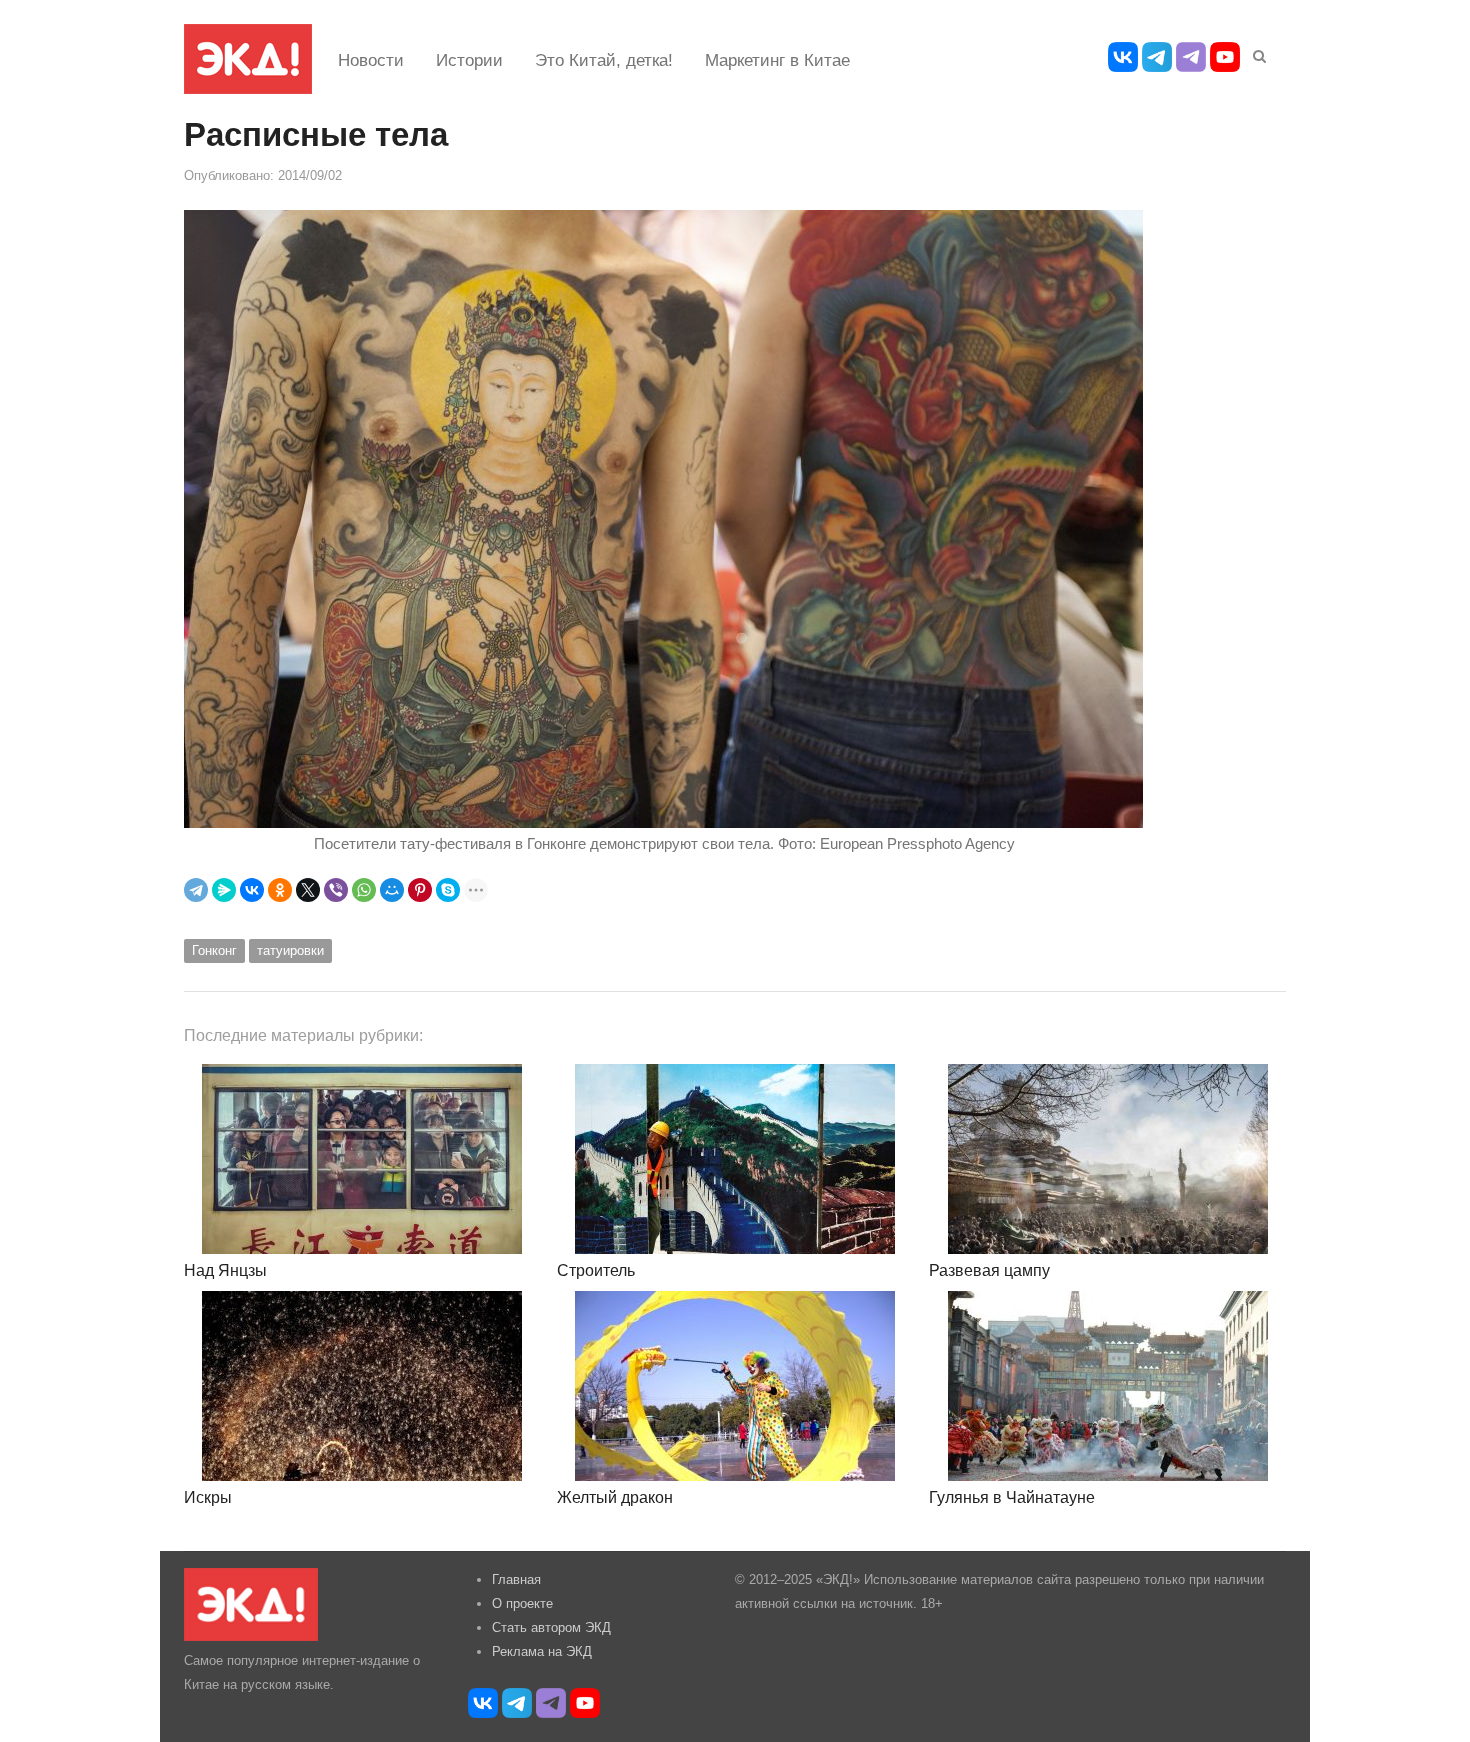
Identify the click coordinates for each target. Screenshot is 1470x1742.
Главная (516, 1579)
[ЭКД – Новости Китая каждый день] (248, 59)
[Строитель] (735, 1159)
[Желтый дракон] (735, 1386)
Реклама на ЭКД (542, 1651)
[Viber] (336, 890)
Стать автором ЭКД (551, 1627)
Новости (371, 60)
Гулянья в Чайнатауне (1012, 1497)
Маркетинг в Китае (777, 60)
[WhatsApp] (364, 890)
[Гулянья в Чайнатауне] (1107, 1386)
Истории (469, 60)
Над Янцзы (225, 1270)
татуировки (290, 950)
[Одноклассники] (280, 890)
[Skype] (448, 890)
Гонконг (214, 950)
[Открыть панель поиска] (1256, 53)
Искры (208, 1497)
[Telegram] (196, 890)
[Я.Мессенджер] (224, 890)
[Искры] (362, 1386)
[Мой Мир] (392, 890)
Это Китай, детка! (604, 60)
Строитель (596, 1270)
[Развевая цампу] (1107, 1159)
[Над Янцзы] (362, 1159)
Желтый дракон (615, 1497)
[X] (308, 890)
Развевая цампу (989, 1270)
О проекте (522, 1603)
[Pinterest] (420, 890)
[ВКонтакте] (252, 890)
